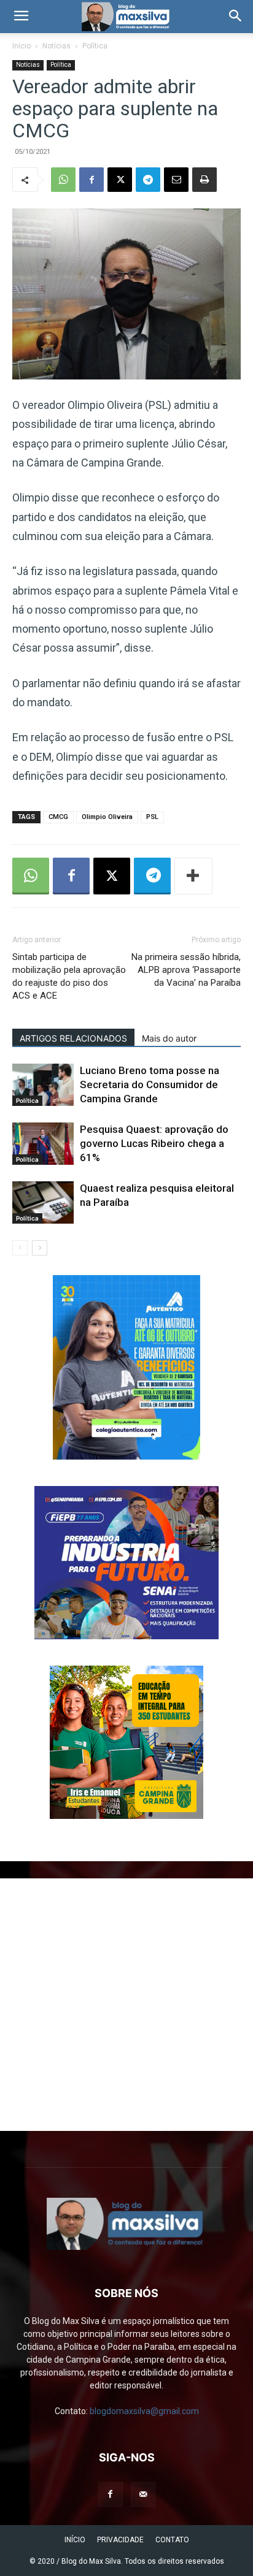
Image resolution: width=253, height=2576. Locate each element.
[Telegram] (148, 180)
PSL (152, 817)
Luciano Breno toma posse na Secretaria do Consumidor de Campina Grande (150, 1084)
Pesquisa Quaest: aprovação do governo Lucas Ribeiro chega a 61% (154, 1143)
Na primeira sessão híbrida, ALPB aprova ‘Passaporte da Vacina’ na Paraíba (186, 970)
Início (21, 46)
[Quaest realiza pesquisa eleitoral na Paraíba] (43, 1202)
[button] (21, 17)
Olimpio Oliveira (107, 817)
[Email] (176, 180)
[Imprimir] (204, 180)
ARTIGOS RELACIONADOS (73, 1038)
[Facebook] (91, 180)
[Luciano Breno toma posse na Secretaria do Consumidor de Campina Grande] (43, 1085)
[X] (120, 180)
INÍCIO (75, 2540)
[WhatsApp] (63, 180)
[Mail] (143, 2494)
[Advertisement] (126, 2005)
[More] (193, 876)
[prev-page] (20, 1248)
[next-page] (40, 1248)
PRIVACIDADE (120, 2540)
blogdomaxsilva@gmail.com (144, 2411)
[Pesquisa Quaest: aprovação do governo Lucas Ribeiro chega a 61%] (43, 1144)
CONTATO (172, 2540)
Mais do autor (169, 1038)
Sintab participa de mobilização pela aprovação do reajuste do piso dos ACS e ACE (69, 976)
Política (95, 46)
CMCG (58, 817)
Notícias (56, 46)
